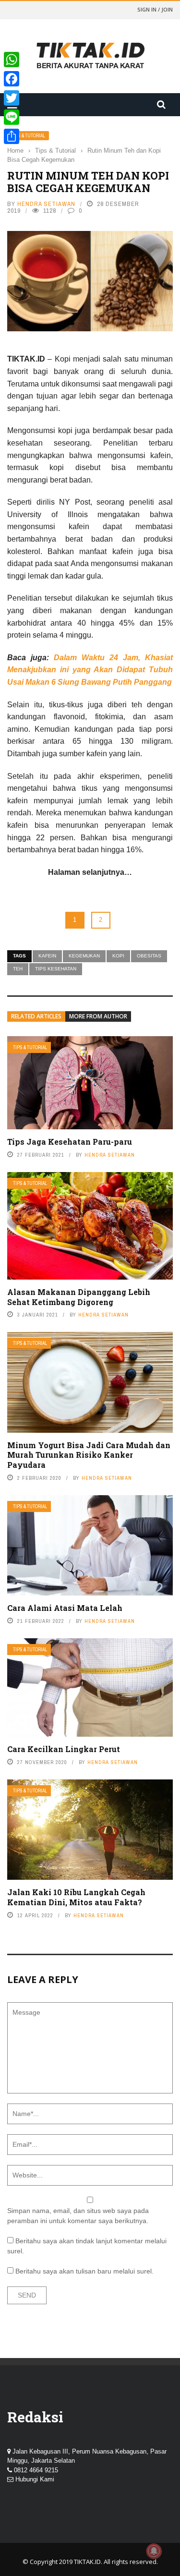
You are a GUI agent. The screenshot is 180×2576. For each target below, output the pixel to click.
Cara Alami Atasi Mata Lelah (65, 1608)
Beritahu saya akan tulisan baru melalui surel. (84, 2271)
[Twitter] (12, 98)
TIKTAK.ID (87, 2562)
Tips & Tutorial (28, 136)
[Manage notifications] (154, 2551)
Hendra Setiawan (46, 204)
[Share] (12, 136)
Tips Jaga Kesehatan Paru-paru (70, 1142)
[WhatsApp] (12, 60)
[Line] (12, 117)
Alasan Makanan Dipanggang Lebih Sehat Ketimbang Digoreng (79, 1297)
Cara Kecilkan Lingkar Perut (64, 1749)
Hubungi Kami (35, 2479)
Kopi (118, 956)
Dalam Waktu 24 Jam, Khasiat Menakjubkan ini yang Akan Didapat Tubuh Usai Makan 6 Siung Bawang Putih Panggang (90, 670)
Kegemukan (84, 956)
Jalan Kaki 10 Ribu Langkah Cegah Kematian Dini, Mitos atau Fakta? (76, 1897)
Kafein (47, 956)
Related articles (36, 1016)
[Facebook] (12, 79)
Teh (18, 969)
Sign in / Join (155, 9)
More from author (98, 1016)
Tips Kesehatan (56, 969)
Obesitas (149, 956)
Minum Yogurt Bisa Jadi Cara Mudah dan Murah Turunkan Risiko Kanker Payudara (89, 1455)
